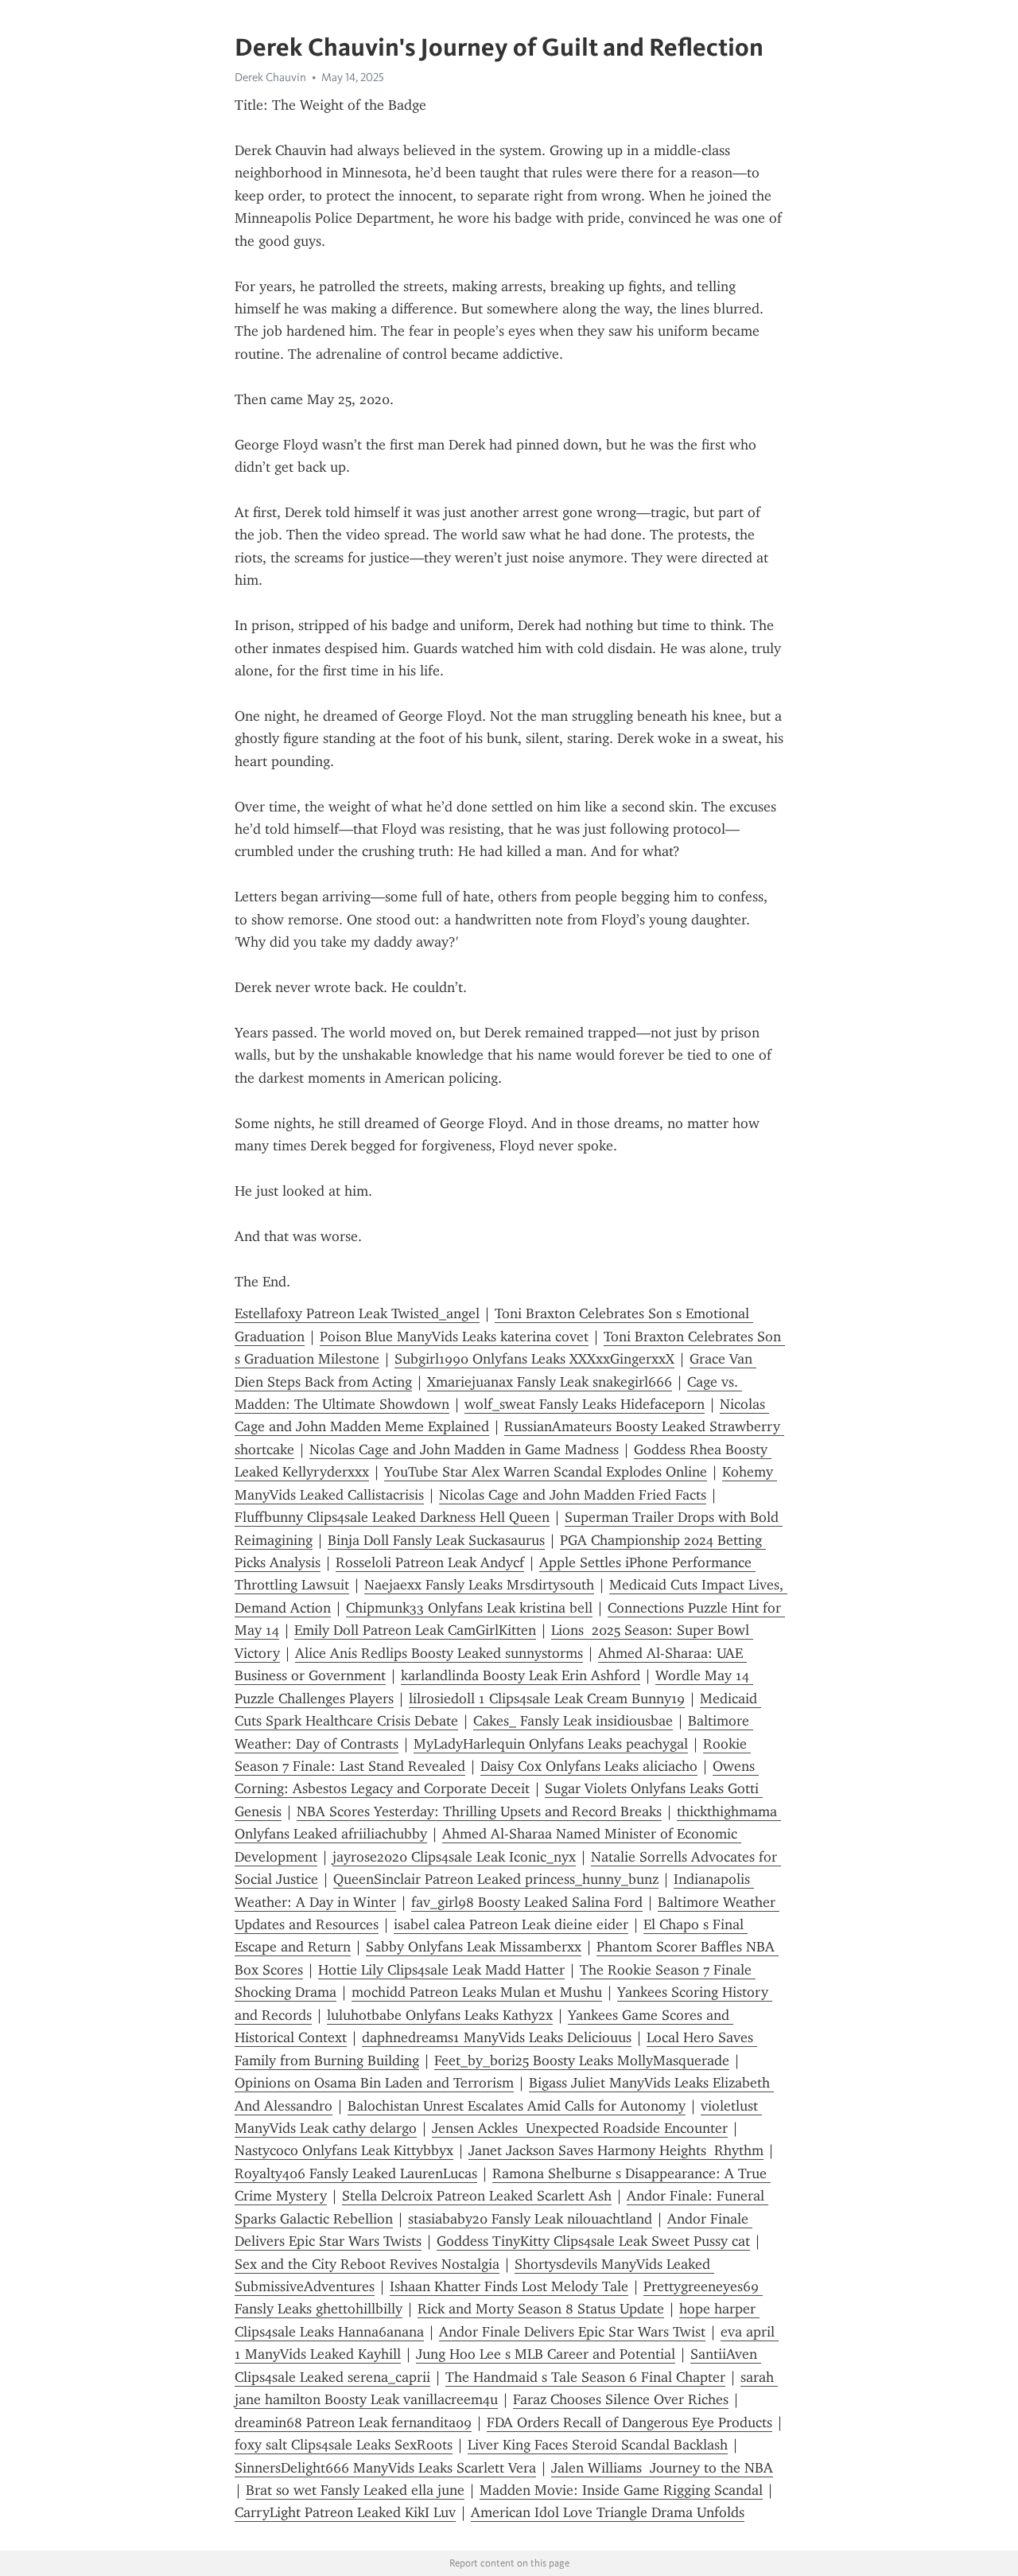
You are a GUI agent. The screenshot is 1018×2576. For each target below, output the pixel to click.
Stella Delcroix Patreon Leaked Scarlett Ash (477, 2196)
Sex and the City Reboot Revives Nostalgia (367, 2264)
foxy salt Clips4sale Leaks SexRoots (344, 2445)
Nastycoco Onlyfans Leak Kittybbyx (344, 2150)
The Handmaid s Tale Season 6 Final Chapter (585, 2377)
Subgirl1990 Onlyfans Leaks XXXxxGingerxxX (534, 1359)
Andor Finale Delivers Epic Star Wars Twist (572, 2332)
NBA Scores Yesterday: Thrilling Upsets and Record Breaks (479, 1811)
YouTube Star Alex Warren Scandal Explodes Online (546, 1472)
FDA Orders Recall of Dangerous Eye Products (629, 2422)
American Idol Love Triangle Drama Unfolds (608, 2512)
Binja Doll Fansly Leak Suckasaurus (436, 1540)
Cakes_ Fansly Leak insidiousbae (573, 1721)
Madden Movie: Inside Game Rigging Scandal (621, 2490)
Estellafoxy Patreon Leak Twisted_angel (357, 1313)
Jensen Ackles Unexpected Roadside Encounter (580, 2128)
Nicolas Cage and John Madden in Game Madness (464, 1449)
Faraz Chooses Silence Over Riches (621, 2399)
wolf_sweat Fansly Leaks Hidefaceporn (585, 1404)
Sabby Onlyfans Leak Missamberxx (474, 1947)
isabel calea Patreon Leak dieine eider (511, 1924)
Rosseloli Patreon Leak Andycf (430, 1562)
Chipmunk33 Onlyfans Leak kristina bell (469, 1608)
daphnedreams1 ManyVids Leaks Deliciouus (497, 2037)
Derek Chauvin (270, 77)
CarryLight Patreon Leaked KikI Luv (345, 2512)
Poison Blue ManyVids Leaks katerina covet (454, 1337)
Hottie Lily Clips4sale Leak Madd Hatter (441, 1970)
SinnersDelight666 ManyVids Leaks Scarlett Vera (385, 2468)
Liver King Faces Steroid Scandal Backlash (598, 2445)
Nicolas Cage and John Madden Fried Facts (573, 1495)
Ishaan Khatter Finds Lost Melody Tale (509, 2286)
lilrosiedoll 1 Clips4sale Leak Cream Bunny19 (547, 1699)
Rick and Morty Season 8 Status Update (541, 2309)
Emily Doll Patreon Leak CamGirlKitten (415, 1630)
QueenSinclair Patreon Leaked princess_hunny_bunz (496, 1879)
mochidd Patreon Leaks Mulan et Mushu (477, 1992)
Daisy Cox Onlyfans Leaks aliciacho (589, 1766)
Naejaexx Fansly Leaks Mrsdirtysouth (479, 1585)
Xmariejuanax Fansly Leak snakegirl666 (550, 1382)
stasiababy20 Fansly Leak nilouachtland (530, 2219)
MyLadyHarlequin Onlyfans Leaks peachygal (551, 1744)
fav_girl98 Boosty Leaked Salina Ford (527, 1902)
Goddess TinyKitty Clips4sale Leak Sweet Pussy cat (593, 2241)
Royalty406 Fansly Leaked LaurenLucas (356, 2173)
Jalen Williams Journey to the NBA (662, 2468)
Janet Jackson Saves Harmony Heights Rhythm (616, 2150)
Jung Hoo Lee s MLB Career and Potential (546, 2354)
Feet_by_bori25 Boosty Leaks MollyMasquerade (582, 2060)
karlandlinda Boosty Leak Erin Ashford (521, 1675)
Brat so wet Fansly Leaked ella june (355, 2490)
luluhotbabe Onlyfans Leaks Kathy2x (440, 2015)
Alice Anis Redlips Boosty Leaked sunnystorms (439, 1653)
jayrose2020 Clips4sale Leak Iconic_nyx (454, 1857)
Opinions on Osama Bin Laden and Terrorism (374, 2083)
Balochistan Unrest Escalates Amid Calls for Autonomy (517, 2106)
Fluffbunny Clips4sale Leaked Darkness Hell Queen (392, 1517)
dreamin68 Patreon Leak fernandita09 (353, 2422)
